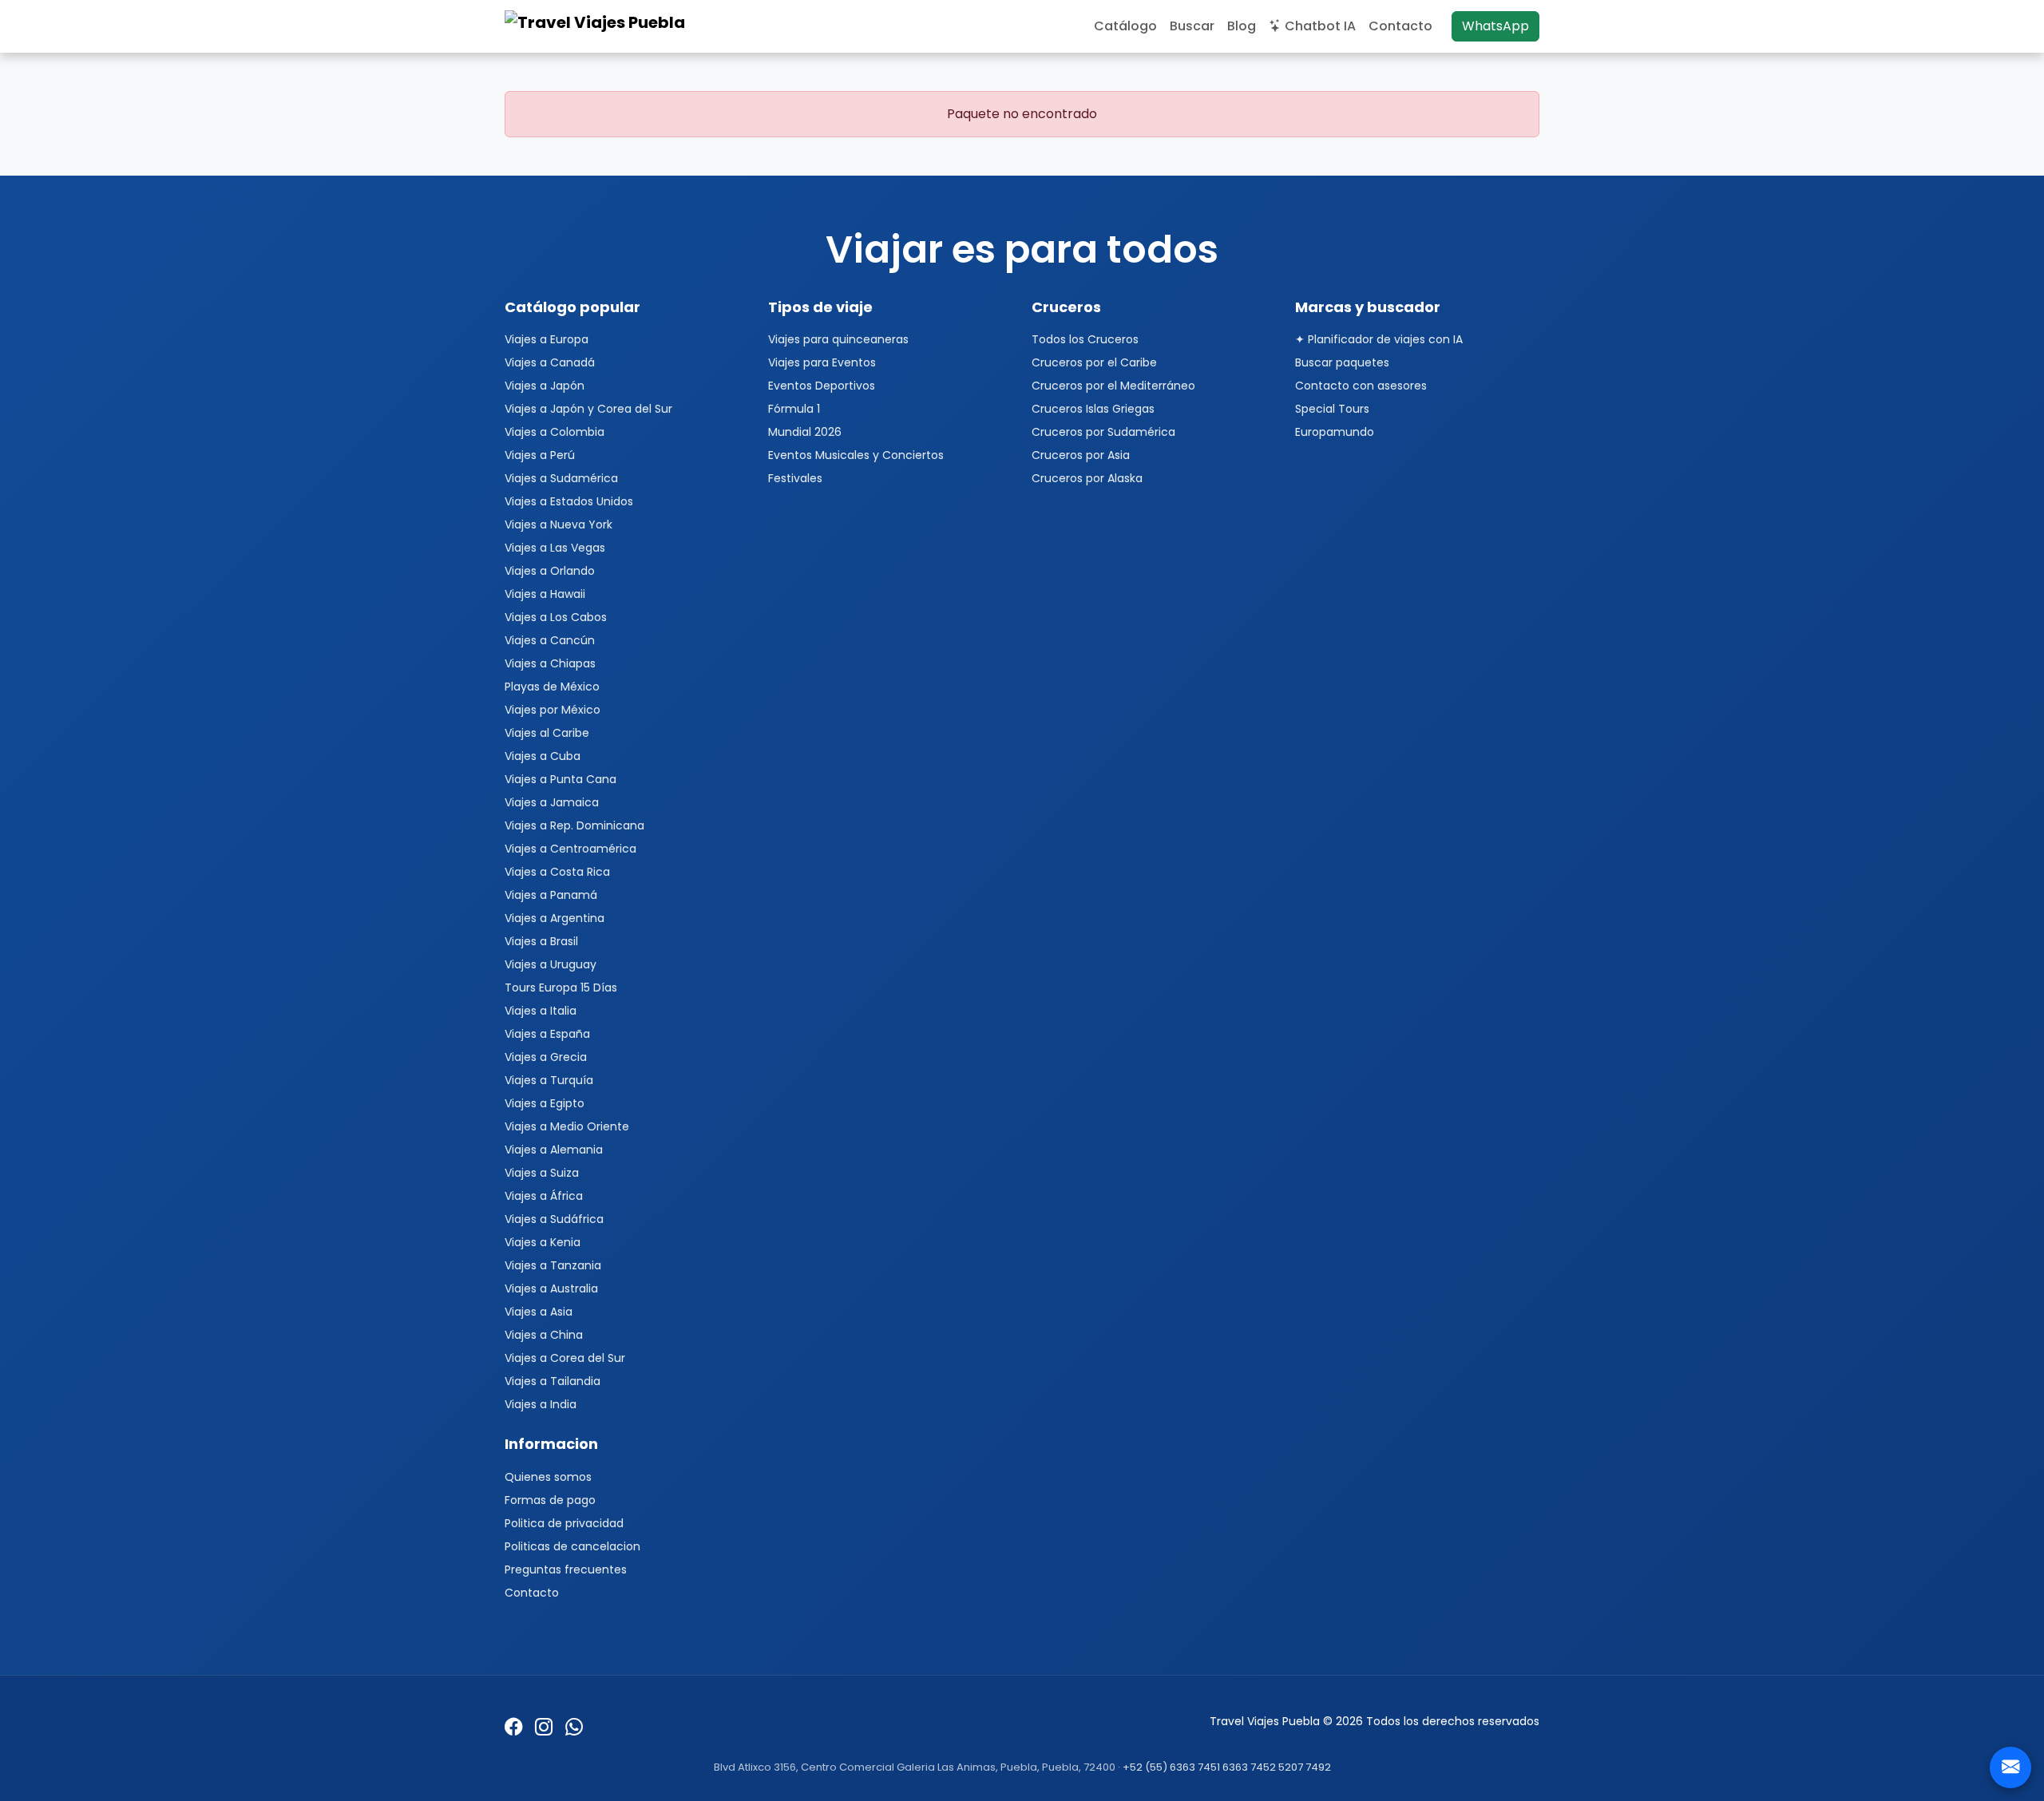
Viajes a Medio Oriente (567, 1126)
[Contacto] (2010, 1767)
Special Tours (1332, 409)
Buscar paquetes (1342, 362)
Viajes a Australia (551, 1288)
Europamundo (1335, 432)
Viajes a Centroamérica (570, 849)
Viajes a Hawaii (545, 594)
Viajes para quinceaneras (838, 339)
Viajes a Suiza (542, 1173)
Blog (1242, 26)
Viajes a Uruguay (551, 964)
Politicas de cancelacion (572, 1546)
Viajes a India (541, 1404)
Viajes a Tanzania (553, 1265)
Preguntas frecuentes (566, 1569)
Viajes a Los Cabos (556, 617)
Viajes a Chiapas (550, 663)
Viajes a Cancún (550, 640)
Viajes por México (553, 710)
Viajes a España (547, 1034)
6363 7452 (1249, 1767)
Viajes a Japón (545, 386)
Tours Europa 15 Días (561, 988)
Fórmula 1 (794, 409)
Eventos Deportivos (822, 386)
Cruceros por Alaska (1087, 478)
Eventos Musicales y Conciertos (856, 455)
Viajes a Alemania (554, 1150)
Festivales (795, 478)
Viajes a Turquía (549, 1080)
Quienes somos (548, 1477)
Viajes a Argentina (555, 918)
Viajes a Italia (541, 1011)
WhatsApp (1495, 26)
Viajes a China (544, 1335)
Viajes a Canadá (550, 362)
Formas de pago (550, 1500)
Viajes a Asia (539, 1312)
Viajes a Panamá (551, 895)
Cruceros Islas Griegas (1093, 409)
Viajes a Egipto (545, 1103)
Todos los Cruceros (1085, 339)
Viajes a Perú (540, 455)
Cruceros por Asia (1081, 455)
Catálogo (1125, 26)
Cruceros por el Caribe (1094, 362)
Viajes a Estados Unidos (569, 501)
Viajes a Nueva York (559, 524)
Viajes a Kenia (543, 1242)
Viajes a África (544, 1196)
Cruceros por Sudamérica (1103, 432)
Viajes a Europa (547, 339)
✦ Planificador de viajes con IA (1379, 339)
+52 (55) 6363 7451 (1171, 1767)
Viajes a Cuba (543, 756)
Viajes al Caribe (547, 733)
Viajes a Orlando (550, 571)
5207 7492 (1305, 1767)
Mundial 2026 (805, 432)
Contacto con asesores (1361, 386)
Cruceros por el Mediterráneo (1113, 386)
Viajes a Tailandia (553, 1381)
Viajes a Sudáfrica (554, 1219)
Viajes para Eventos (822, 362)
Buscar (1192, 26)
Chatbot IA (1320, 26)
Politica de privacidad (564, 1523)
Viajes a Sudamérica (561, 478)
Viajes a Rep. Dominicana (574, 825)
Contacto (1400, 26)
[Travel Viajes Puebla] (597, 26)
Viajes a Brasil (541, 941)
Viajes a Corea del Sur (565, 1358)
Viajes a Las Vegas (555, 548)
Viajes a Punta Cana (561, 779)
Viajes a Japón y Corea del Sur (588, 409)
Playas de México (552, 687)
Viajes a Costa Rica (557, 872)
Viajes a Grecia (546, 1057)
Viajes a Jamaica (552, 802)
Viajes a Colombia (555, 432)
